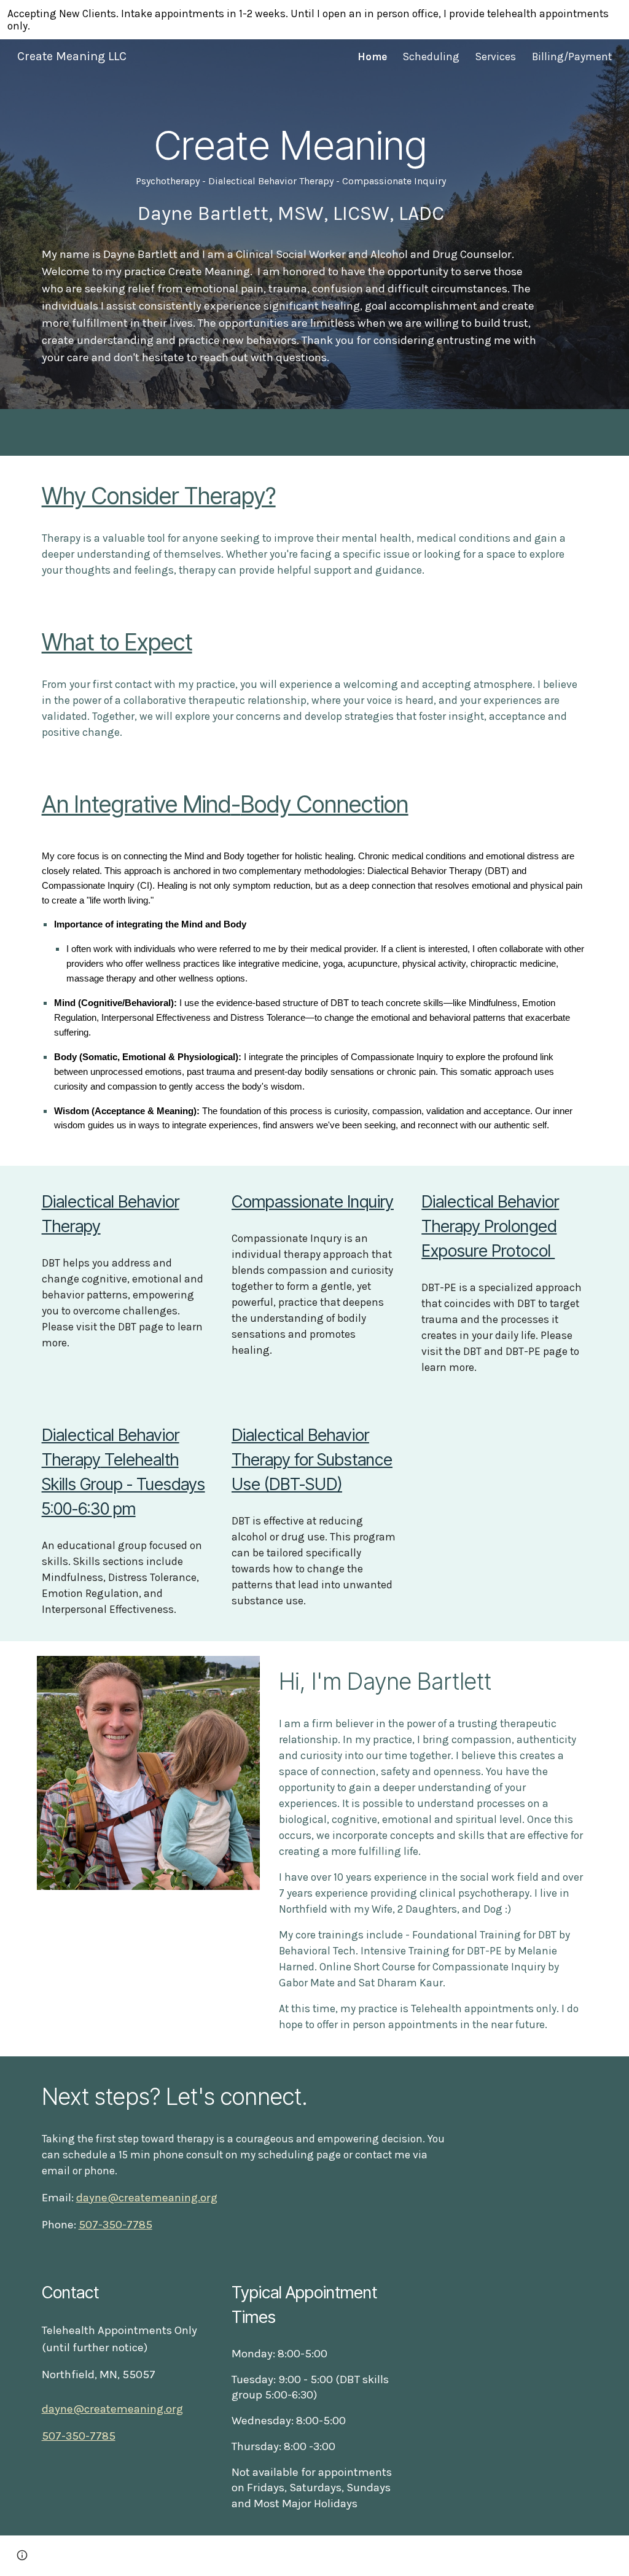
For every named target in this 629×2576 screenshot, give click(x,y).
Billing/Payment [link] (572, 57)
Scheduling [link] (431, 57)
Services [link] (496, 57)
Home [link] (372, 57)
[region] (314, 20)
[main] (291, 173)
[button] (22, 2555)
